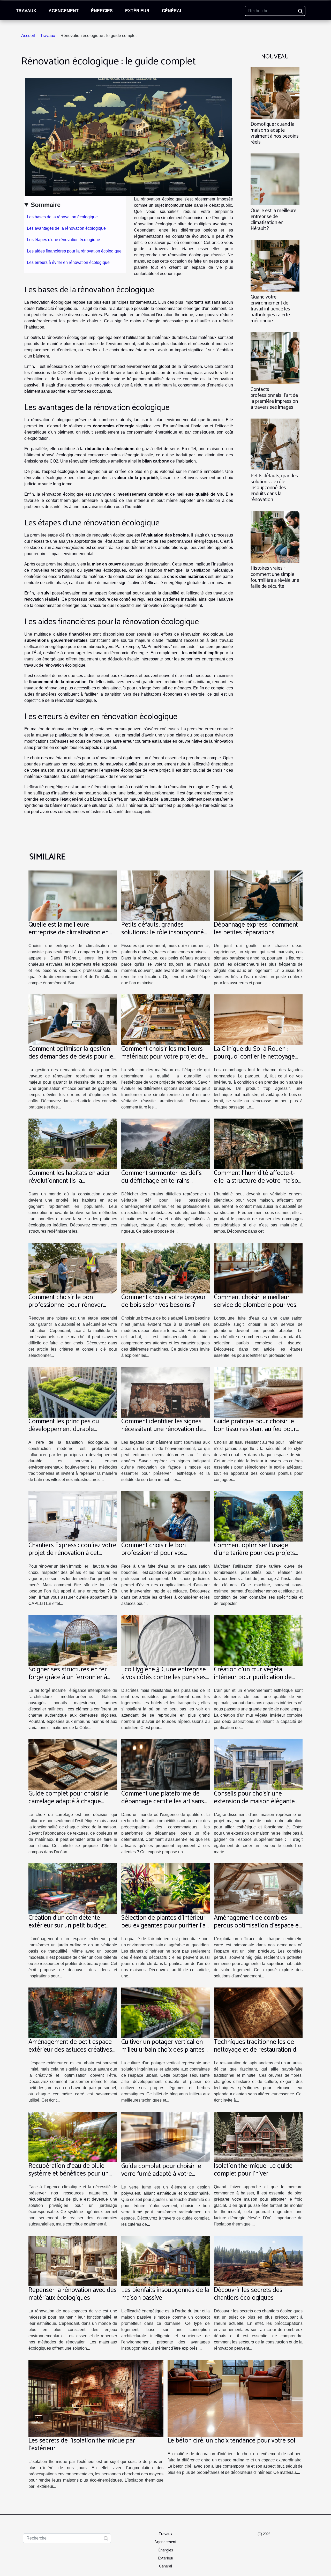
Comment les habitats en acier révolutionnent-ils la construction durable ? (69, 1181)
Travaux (26, 11)
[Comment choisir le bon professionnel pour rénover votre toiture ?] (73, 1268)
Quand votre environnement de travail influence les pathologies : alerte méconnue (270, 309)
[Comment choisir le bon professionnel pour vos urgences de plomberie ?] (166, 1516)
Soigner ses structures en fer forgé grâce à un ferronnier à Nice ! (68, 1677)
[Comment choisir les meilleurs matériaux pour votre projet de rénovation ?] (166, 1020)
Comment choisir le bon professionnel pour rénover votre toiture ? (66, 1305)
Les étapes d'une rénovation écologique (63, 240)
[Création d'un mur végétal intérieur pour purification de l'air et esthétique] (258, 1640)
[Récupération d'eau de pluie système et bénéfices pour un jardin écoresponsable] (73, 2137)
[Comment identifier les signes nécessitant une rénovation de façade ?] (166, 1392)
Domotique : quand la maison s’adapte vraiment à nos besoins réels (275, 133)
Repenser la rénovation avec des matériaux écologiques (73, 2294)
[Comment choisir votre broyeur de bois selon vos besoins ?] (166, 1268)
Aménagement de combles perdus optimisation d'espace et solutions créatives (257, 1926)
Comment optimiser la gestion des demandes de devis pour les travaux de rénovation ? (72, 1057)
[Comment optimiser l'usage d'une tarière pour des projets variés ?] (258, 1516)
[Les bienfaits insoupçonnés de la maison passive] (166, 2261)
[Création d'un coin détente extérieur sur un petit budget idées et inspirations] (73, 1888)
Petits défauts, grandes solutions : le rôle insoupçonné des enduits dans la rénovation (274, 488)
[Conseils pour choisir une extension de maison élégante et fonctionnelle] (258, 1764)
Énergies (102, 11)
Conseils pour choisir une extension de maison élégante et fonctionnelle (258, 1801)
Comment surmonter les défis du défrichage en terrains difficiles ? (161, 1181)
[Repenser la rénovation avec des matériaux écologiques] (73, 2261)
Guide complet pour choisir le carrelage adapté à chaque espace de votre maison (68, 1801)
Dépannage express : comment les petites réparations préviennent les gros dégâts (256, 933)
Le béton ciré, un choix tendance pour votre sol (231, 2441)
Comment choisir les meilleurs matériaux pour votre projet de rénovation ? (163, 1057)
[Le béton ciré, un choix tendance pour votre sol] (235, 2398)
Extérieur (137, 11)
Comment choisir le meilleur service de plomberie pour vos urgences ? (255, 1305)
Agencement (64, 11)
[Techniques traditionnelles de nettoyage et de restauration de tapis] (258, 2012)
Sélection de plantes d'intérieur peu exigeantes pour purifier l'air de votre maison (165, 1926)
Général (172, 11)
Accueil (28, 36)
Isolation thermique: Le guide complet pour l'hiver (253, 2170)
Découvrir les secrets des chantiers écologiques (248, 2294)
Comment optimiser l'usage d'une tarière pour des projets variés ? (254, 1553)
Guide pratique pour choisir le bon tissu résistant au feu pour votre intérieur (255, 1429)
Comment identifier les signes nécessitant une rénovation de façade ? (162, 1429)
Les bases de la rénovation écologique (62, 217)
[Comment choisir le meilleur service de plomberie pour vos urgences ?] (258, 1268)
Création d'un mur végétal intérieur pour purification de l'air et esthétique (253, 1677)
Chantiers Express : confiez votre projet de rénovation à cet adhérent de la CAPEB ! (72, 1553)
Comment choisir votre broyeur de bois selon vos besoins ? (164, 1301)
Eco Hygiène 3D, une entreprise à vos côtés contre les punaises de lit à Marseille (164, 1677)
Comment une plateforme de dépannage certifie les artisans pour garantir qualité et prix (163, 1801)
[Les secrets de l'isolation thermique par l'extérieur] (96, 2398)
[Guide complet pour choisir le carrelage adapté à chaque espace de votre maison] (73, 1764)
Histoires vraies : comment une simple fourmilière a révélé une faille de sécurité (275, 577)
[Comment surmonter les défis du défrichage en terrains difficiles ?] (166, 1144)
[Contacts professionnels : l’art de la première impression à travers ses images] (275, 358)
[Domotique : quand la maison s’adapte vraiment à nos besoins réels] (275, 92)
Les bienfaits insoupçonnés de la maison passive (165, 2294)
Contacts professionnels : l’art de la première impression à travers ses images (274, 398)
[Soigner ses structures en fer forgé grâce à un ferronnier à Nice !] (73, 1640)
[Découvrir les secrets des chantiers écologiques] (258, 2261)
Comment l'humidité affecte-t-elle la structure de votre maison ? (258, 1181)
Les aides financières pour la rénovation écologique (74, 251)
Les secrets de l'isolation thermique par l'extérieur (82, 2445)
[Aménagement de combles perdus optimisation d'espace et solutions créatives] (258, 1888)
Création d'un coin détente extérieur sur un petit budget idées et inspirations (67, 1926)
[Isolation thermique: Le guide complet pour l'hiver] (258, 2137)
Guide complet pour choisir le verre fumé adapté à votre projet (161, 2174)
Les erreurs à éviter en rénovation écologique (68, 262)
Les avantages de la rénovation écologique (66, 228)
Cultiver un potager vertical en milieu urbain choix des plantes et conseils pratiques (163, 2050)
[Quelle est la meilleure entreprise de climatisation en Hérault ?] (275, 179)
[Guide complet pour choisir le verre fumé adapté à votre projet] (166, 2137)
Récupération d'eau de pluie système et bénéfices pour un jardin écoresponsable (69, 2174)
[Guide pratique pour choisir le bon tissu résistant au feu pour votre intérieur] (258, 1392)
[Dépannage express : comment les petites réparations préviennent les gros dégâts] (258, 895)
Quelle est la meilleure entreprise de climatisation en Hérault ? (273, 220)
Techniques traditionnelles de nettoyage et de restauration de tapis (257, 2050)
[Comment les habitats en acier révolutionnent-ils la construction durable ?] (73, 1144)
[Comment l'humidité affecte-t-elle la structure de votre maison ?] (258, 1144)
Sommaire (46, 205)
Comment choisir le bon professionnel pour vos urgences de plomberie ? (155, 1553)
